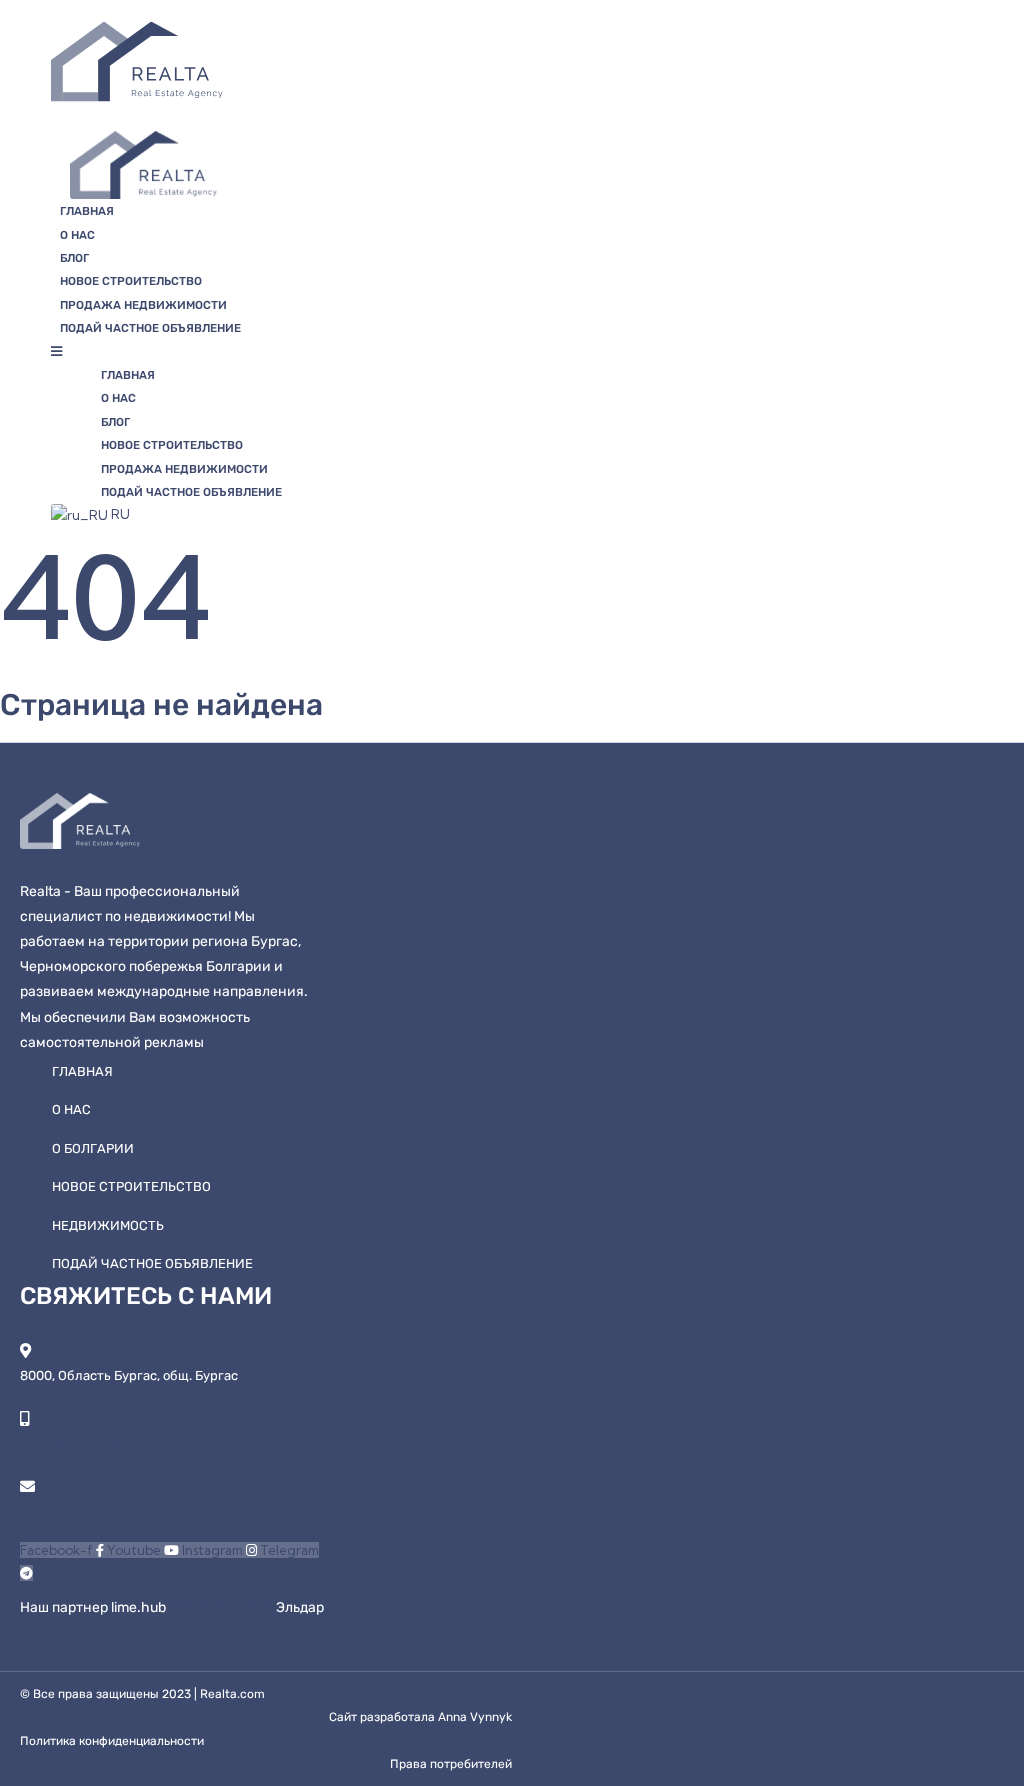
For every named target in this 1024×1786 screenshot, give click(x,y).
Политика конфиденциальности (112, 1741)
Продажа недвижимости (143, 305)
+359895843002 (72, 1443)
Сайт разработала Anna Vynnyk (420, 1717)
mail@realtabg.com (77, 1511)
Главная (87, 211)
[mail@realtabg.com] (27, 1486)
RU (119, 514)
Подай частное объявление (150, 328)
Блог (74, 258)
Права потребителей (451, 1764)
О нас (77, 235)
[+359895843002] (24, 1418)
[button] (340, 351)
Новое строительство (131, 281)
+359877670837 (222, 1607)
